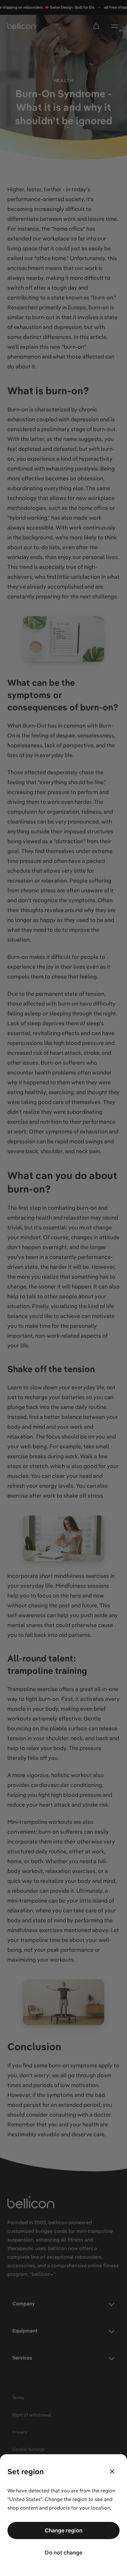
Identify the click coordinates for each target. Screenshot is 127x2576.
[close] (112, 2471)
